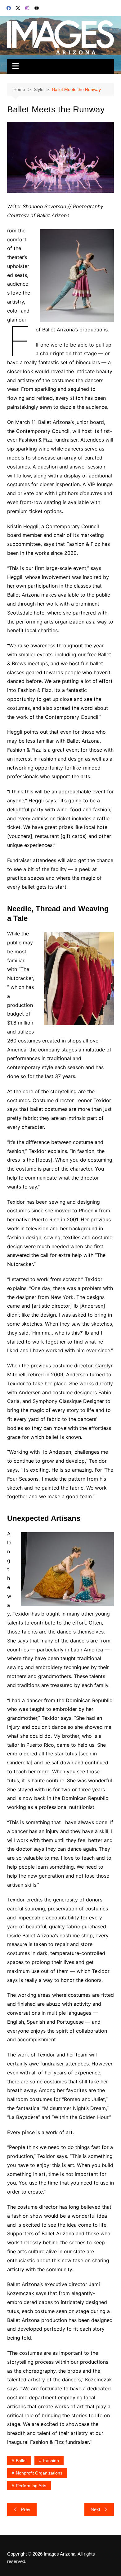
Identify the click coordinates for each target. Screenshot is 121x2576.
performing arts (31, 2486)
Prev (26, 2509)
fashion (51, 2461)
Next (95, 2509)
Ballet (21, 2461)
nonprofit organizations (39, 2473)
